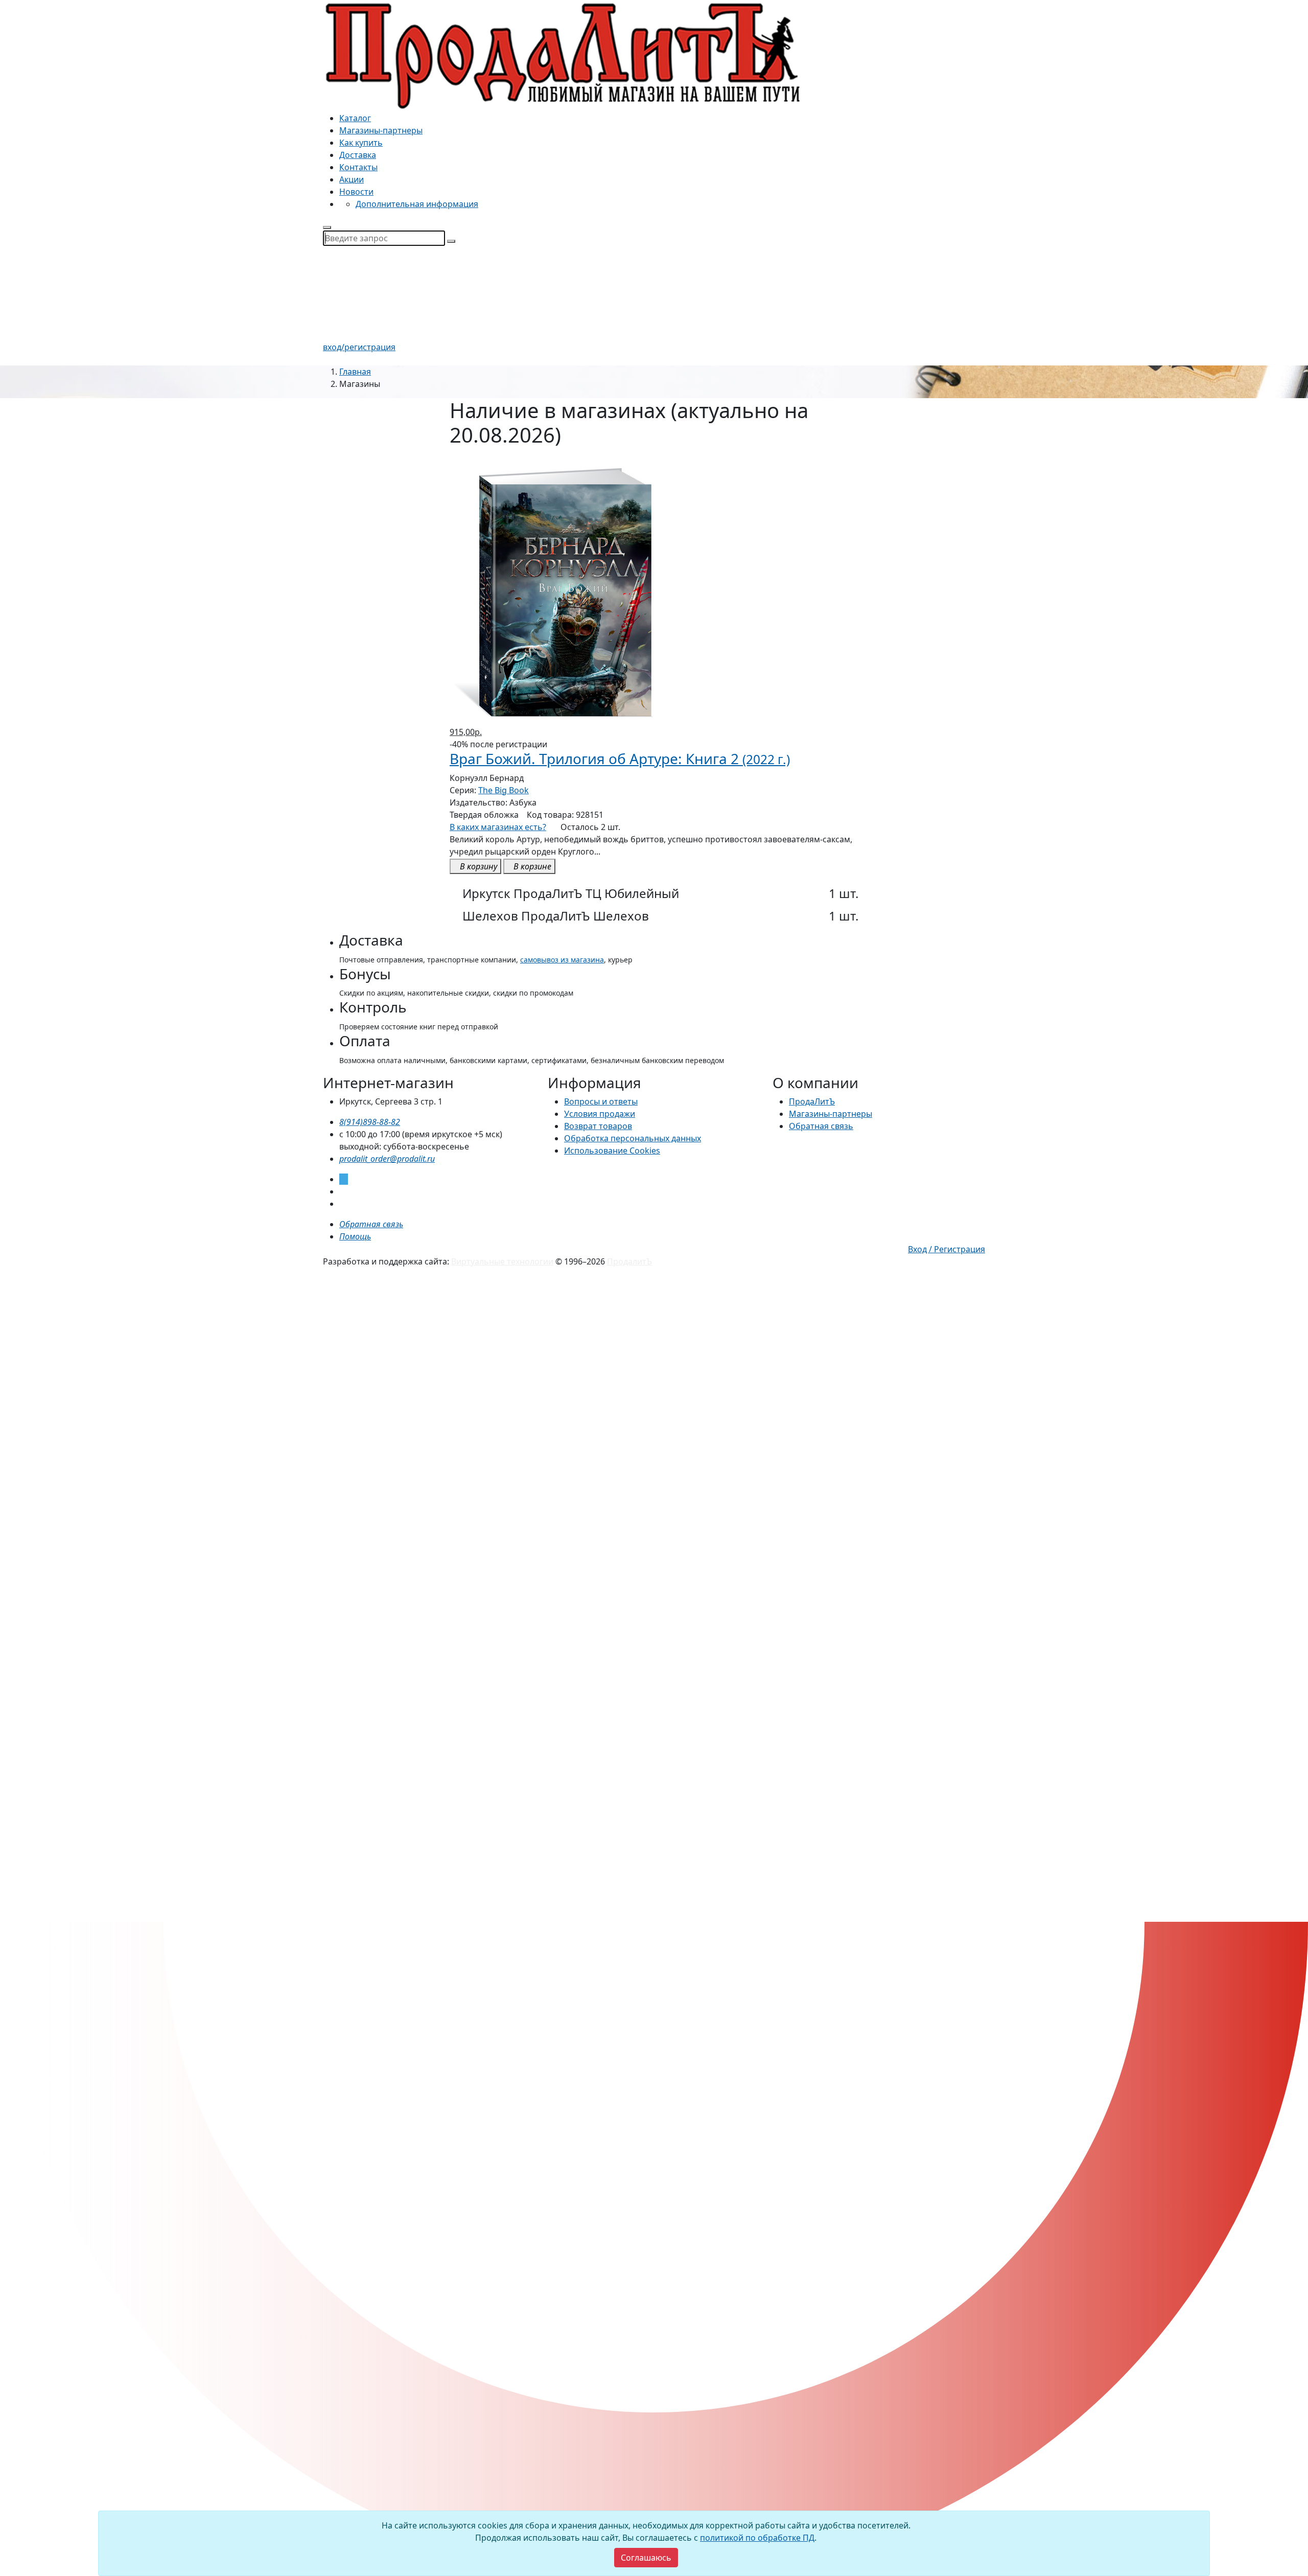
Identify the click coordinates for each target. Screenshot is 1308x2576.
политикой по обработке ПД (757, 2538)
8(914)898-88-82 (370, 1122)
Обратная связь (821, 1126)
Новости (356, 192)
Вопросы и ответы (601, 1101)
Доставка (358, 155)
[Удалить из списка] (456, 462)
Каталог (355, 118)
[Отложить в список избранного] (654, 880)
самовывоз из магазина (562, 960)
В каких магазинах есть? (498, 827)
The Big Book (504, 790)
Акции (352, 179)
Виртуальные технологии (502, 1261)
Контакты (358, 167)
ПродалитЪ (629, 1261)
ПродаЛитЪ (812, 1101)
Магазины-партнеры (381, 130)
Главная (355, 372)
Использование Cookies (612, 1151)
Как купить (361, 143)
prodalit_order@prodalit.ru (387, 1159)
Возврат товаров (598, 1126)
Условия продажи (600, 1114)
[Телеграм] (344, 1179)
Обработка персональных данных (633, 1138)
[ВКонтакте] (342, 1191)
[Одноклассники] (342, 1204)
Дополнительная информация (417, 204)
